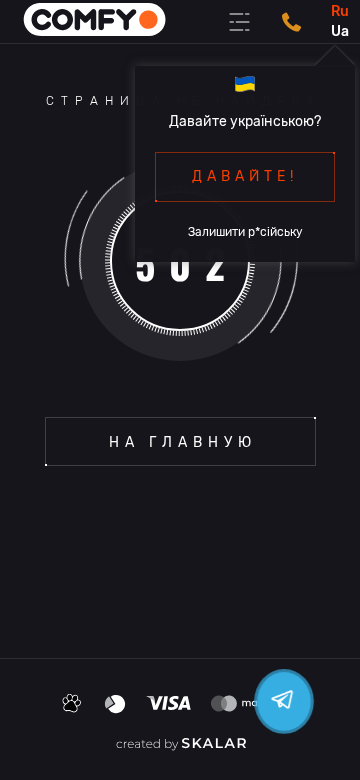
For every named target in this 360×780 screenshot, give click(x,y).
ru (340, 11)
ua (340, 31)
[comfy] (95, 21)
